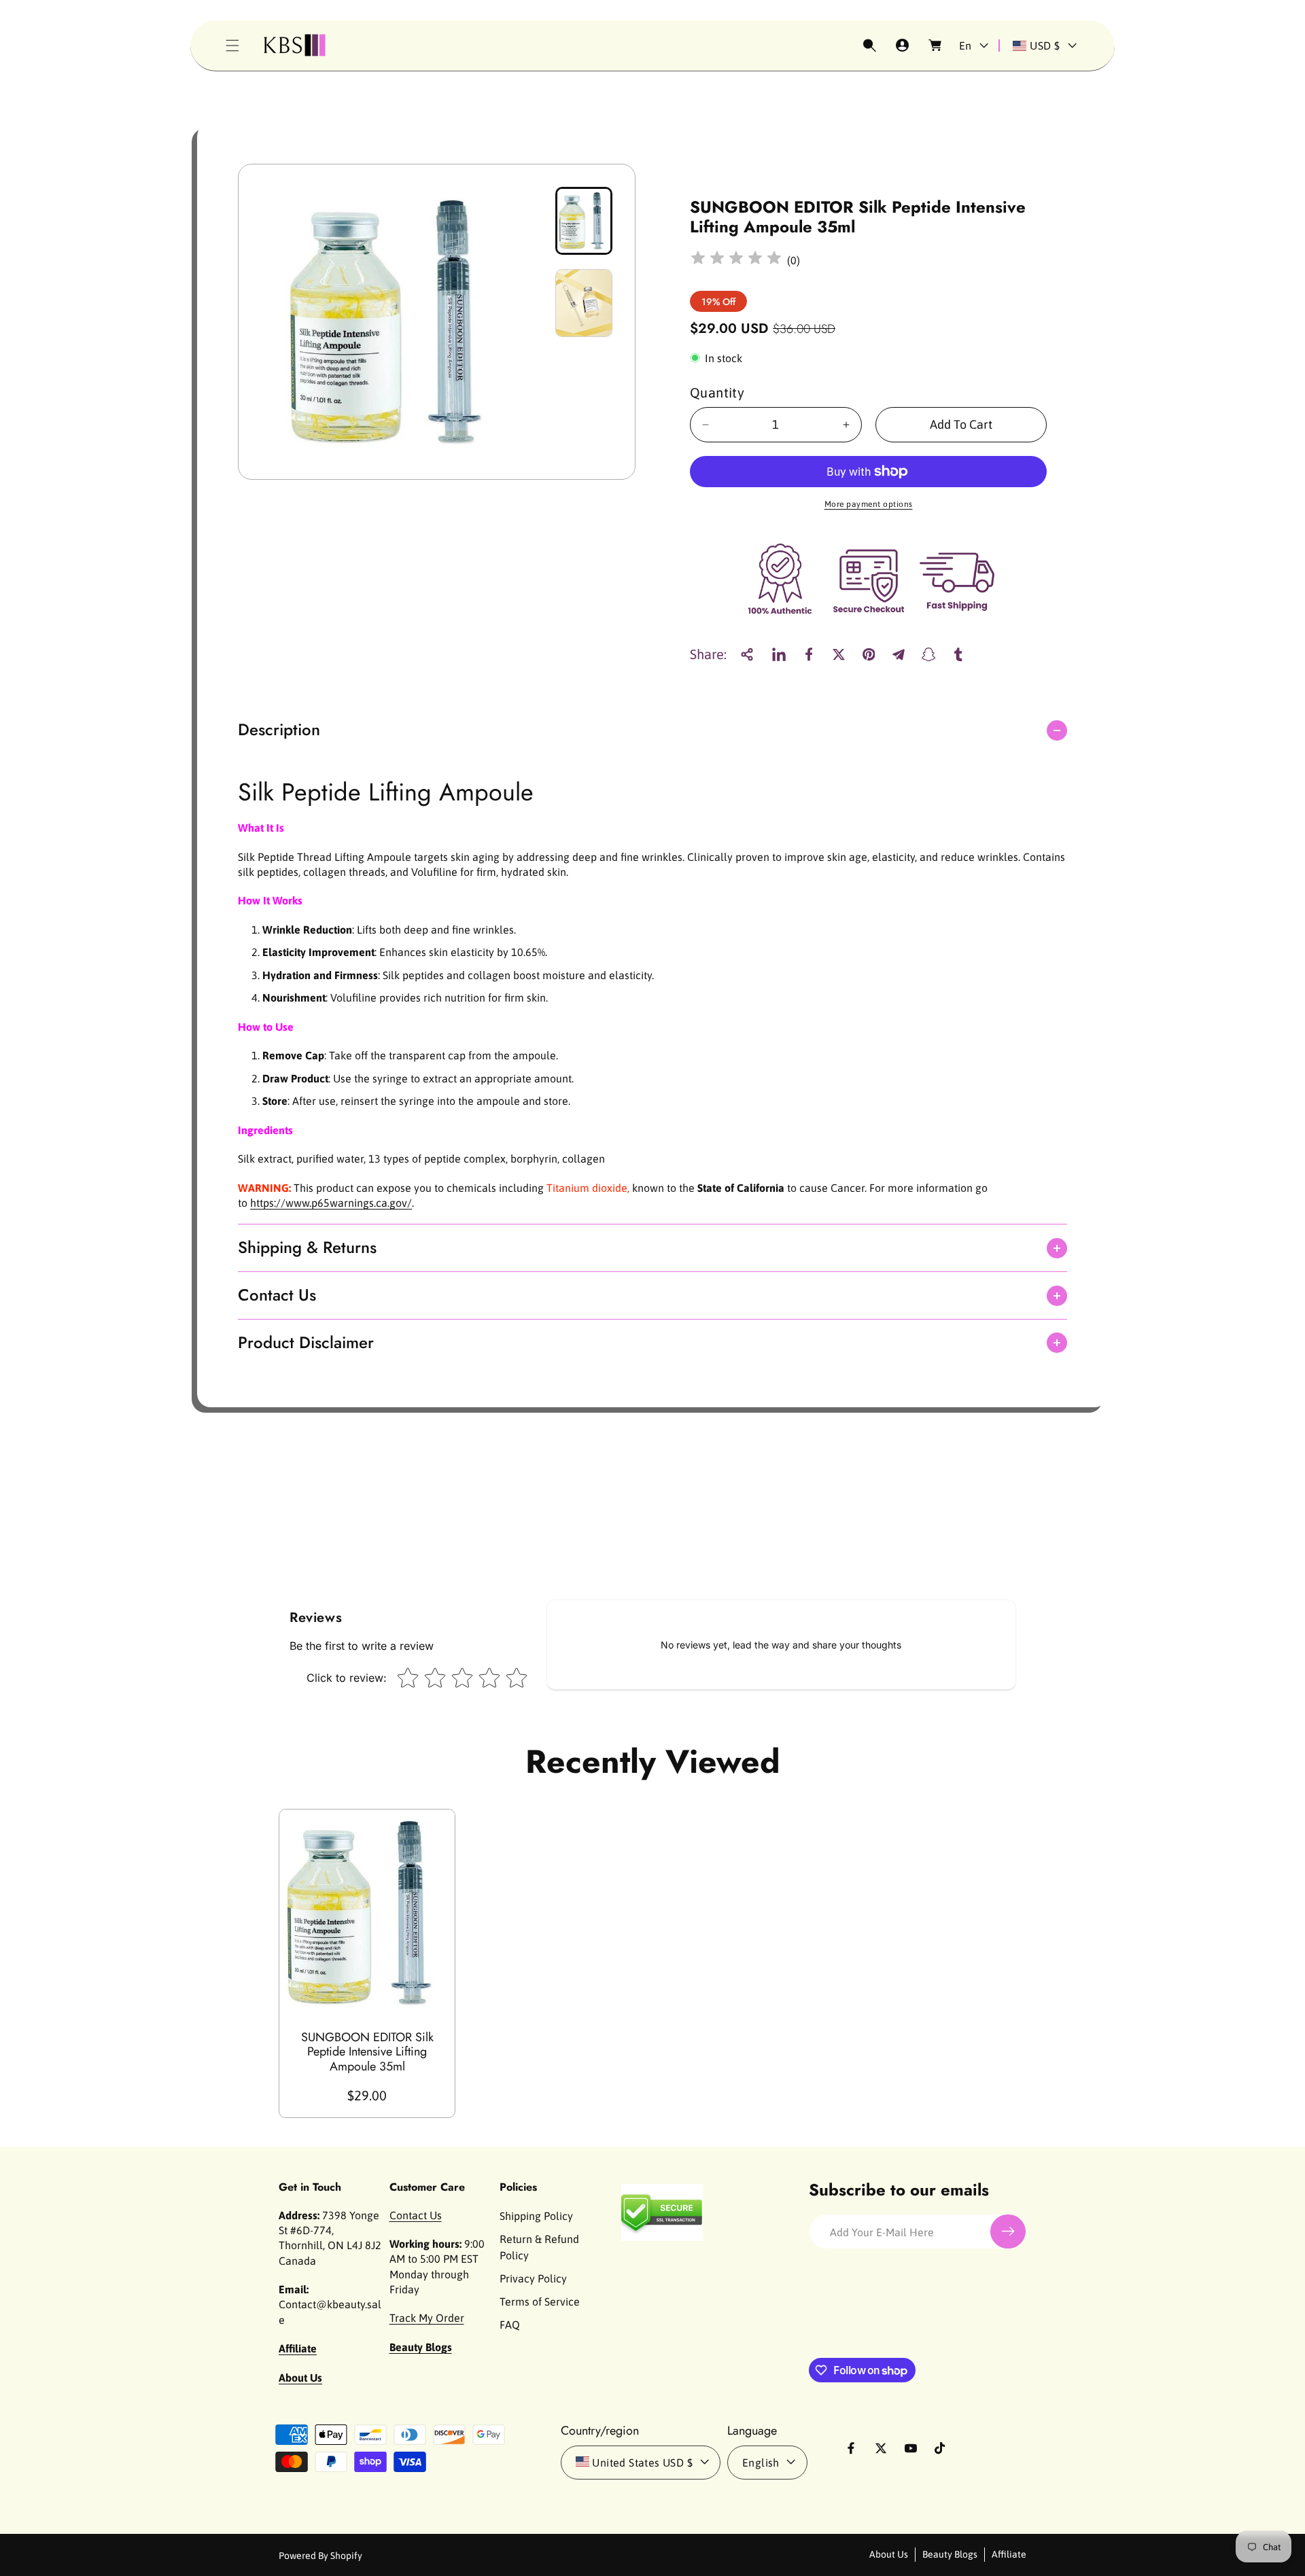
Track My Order (427, 2318)
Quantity (717, 392)
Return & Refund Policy (539, 2246)
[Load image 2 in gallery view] (584, 303)
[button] (232, 46)
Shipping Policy (536, 2215)
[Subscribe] (1008, 2231)
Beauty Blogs (950, 2554)
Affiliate (1009, 2554)
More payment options (869, 504)
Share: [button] (708, 654)
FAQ (510, 2324)
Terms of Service (540, 2301)
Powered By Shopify (320, 2555)
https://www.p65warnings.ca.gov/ (331, 1203)
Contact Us (416, 2215)
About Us (889, 2554)
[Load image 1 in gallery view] (584, 221)
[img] (736, 260)
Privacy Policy (533, 2278)
